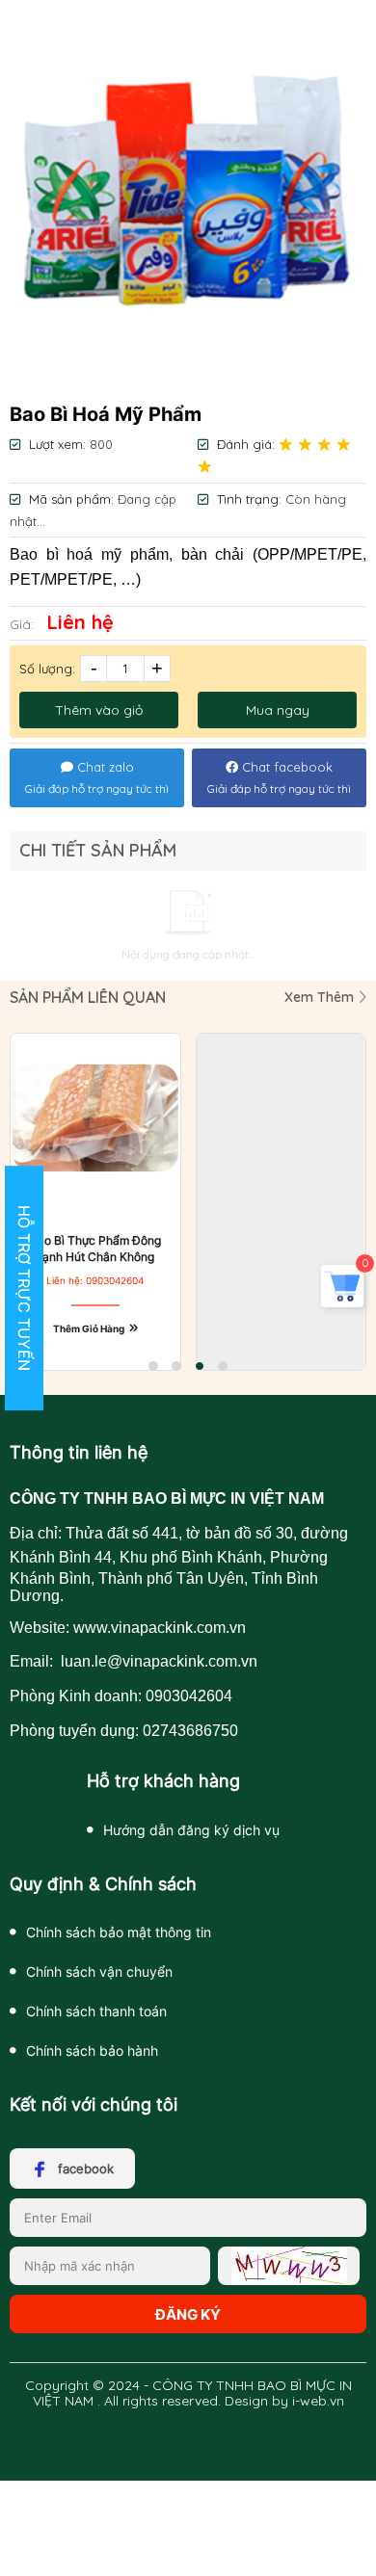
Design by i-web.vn (284, 2401)
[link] (188, 197)
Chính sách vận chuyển (99, 1971)
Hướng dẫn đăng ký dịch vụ (191, 1830)
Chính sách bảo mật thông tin (119, 1932)
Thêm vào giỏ (99, 710)
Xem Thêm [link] (321, 997)
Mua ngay (278, 710)
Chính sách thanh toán (96, 2011)
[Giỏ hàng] (342, 1299)
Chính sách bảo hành (92, 2050)
